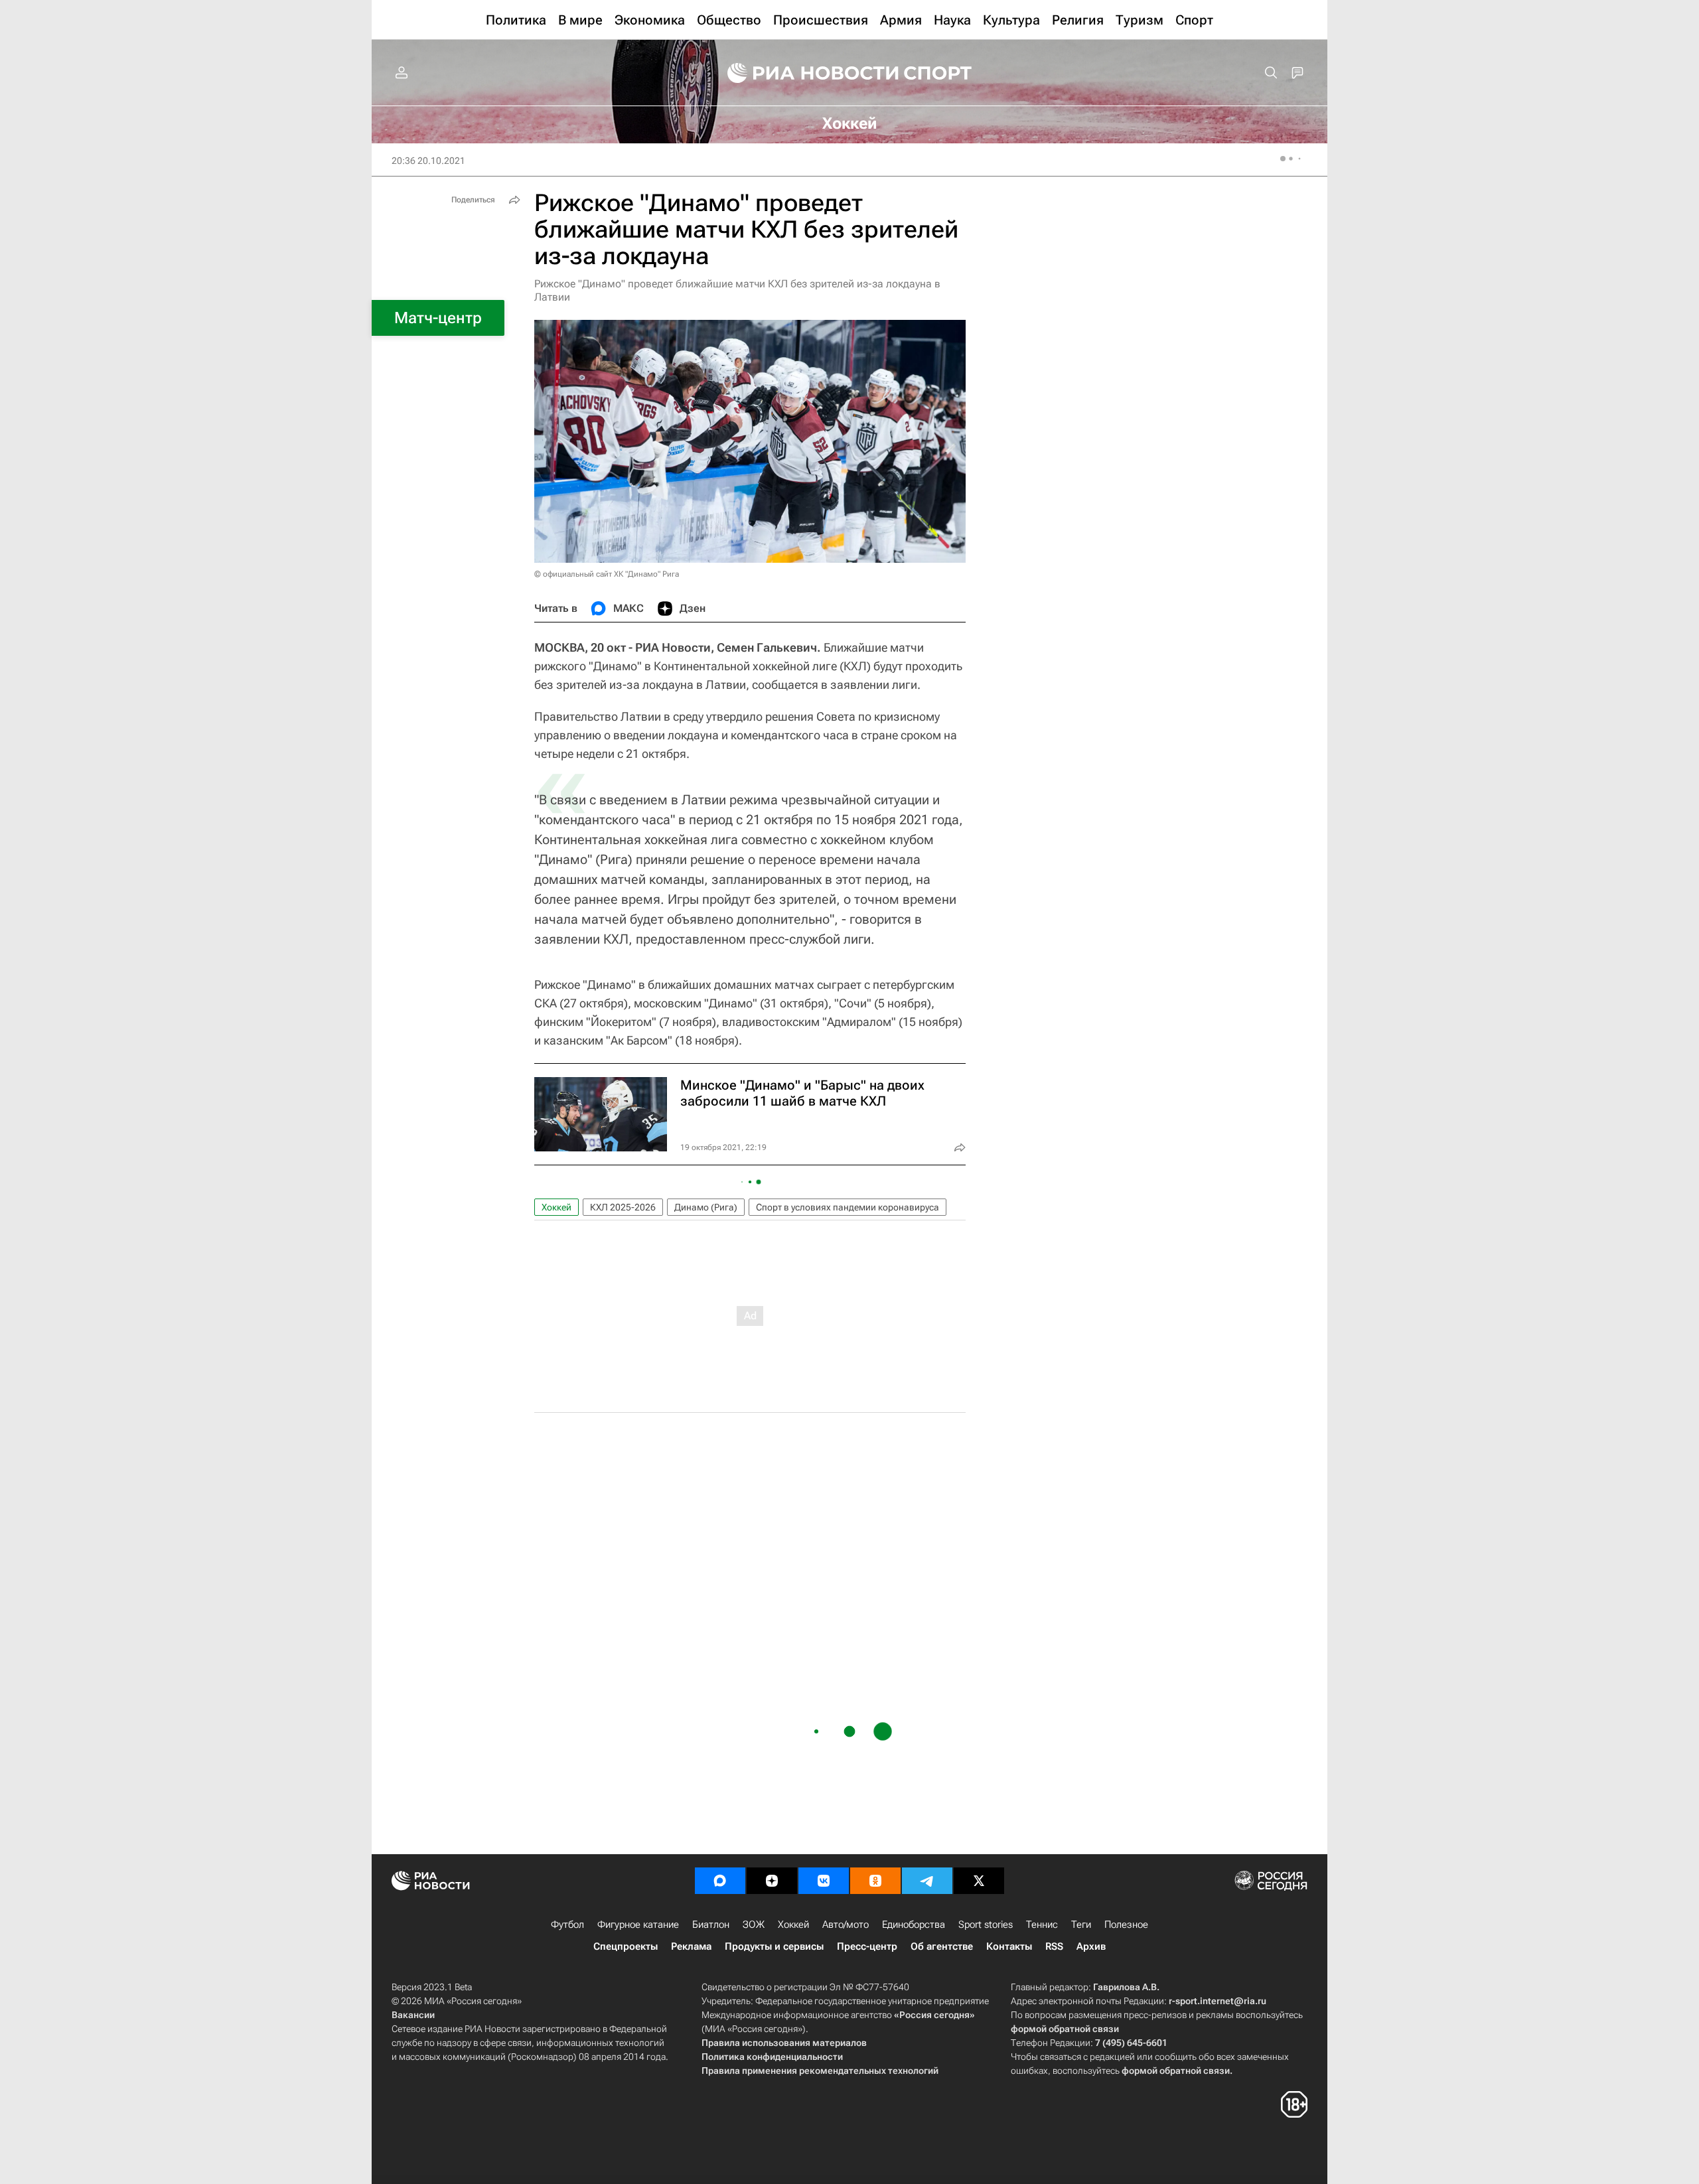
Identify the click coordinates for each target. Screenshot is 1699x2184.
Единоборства (914, 1925)
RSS (1054, 1946)
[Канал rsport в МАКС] (720, 1881)
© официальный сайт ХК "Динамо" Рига (607, 574)
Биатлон (711, 1925)
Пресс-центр (867, 1946)
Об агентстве (942, 1946)
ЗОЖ (754, 1925)
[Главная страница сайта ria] (804, 73)
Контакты (1009, 1946)
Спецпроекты (626, 1946)
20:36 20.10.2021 (428, 161)
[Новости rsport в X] (979, 1881)
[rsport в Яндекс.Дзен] (772, 1881)
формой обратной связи (1065, 2029)
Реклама (691, 1946)
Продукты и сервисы (774, 1946)
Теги (1081, 1925)
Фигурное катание (638, 1925)
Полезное (1126, 1925)
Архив (1091, 1946)
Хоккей (556, 1207)
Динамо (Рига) (706, 1207)
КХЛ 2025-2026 (623, 1207)
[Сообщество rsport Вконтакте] (824, 1881)
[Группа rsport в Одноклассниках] (875, 1881)
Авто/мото (846, 1925)
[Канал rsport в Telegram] (927, 1881)
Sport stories (986, 1925)
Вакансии (413, 2015)
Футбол (567, 1925)
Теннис (1042, 1925)
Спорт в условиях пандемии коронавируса (848, 1207)
